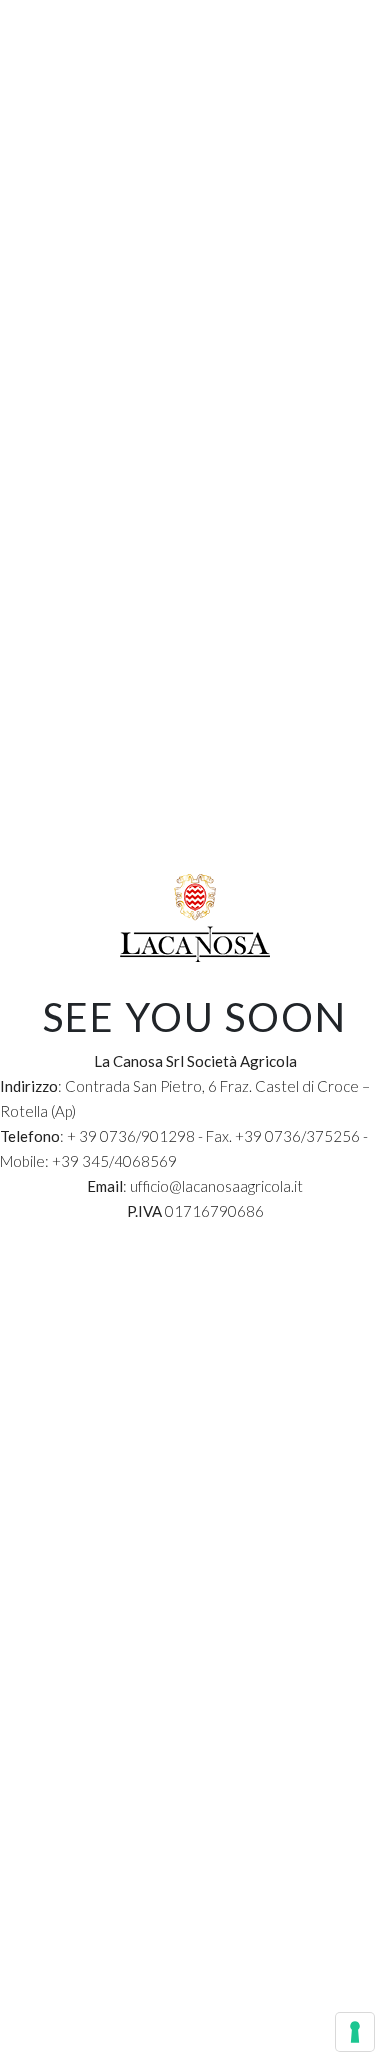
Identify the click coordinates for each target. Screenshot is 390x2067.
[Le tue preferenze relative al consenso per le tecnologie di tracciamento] (355, 2032)
